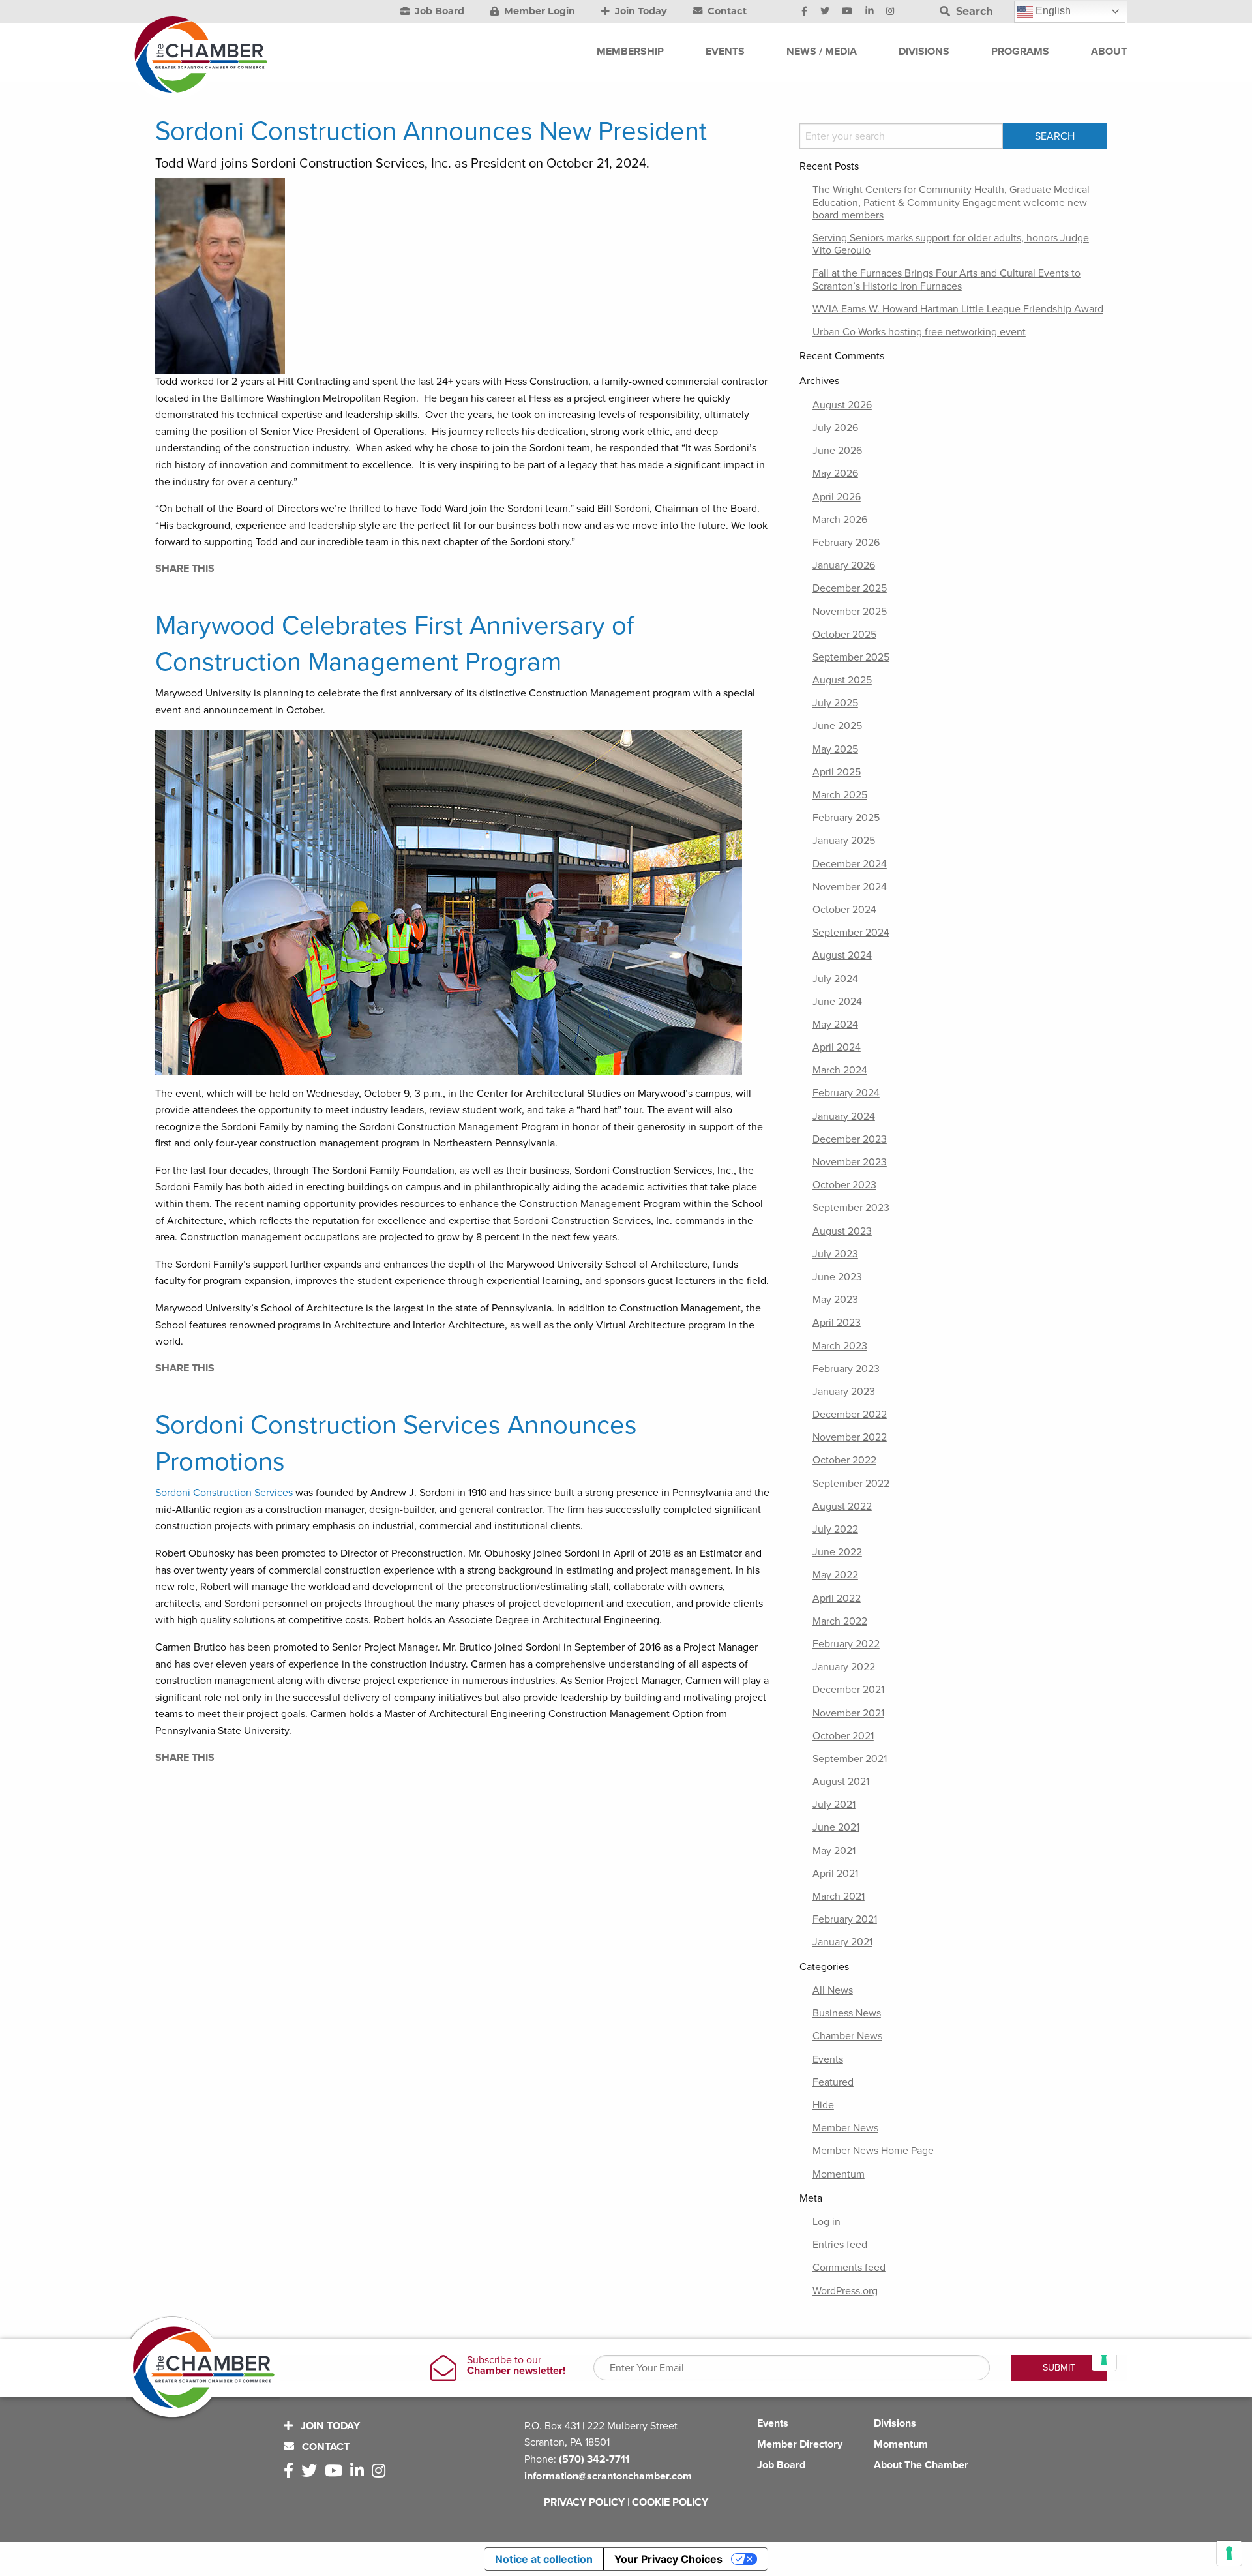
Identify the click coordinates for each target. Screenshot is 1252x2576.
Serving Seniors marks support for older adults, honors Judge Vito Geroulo (951, 244)
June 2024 (837, 1002)
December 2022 (850, 1415)
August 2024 (842, 955)
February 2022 (846, 1644)
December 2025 (850, 588)
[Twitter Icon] (825, 12)
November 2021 (848, 1713)
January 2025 (844, 841)
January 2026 (844, 565)
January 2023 (844, 1392)
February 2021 (845, 1919)
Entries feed (840, 2245)
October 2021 (843, 1736)
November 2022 (850, 1437)
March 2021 (839, 1896)
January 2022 (844, 1667)
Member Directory (800, 2444)
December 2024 (850, 864)
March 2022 (840, 1621)
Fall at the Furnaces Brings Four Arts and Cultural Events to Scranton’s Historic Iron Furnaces (946, 279)
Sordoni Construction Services (224, 1493)
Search (973, 11)
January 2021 (842, 1942)
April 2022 (837, 1598)
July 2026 (835, 428)
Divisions (895, 2423)
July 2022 (835, 1529)
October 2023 (844, 1185)
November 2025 (850, 612)
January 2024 (844, 1116)
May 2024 (835, 1025)
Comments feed (849, 2268)
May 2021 (834, 1851)
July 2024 (835, 979)
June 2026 (837, 451)
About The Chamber (921, 2465)
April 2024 (837, 1047)
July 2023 (835, 1254)
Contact (726, 11)
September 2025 (851, 657)
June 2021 (836, 1827)
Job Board (438, 11)
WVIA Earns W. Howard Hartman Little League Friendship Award (958, 309)
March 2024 (840, 1070)
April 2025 (837, 772)
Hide (823, 2105)
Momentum (839, 2174)
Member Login (538, 11)
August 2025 (842, 680)
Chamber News (847, 2036)
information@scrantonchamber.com (608, 2476)
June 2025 (837, 726)
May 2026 (835, 473)
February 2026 (846, 543)
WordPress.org (845, 2291)
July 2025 (835, 703)
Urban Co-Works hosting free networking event (919, 332)
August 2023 (842, 1231)
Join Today (640, 11)
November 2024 (850, 887)
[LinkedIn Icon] (870, 12)
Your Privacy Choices (668, 2559)
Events (828, 2059)
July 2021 (834, 1805)
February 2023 (846, 1369)
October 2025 (844, 635)
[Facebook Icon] (804, 12)
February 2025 (846, 818)
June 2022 (837, 1552)
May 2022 (835, 1575)
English (1052, 11)
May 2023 (835, 1300)
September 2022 (851, 1484)
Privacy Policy (584, 2502)
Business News (847, 2013)
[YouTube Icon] (847, 12)
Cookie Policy (670, 2502)
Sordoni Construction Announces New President (431, 131)
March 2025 (840, 795)
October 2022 (844, 1460)
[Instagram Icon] (890, 12)
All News (833, 1990)
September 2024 (851, 933)
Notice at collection (544, 2559)
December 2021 (848, 1690)
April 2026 (837, 497)
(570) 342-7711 (594, 2459)
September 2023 (851, 1208)
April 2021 (835, 1874)
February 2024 (846, 1093)
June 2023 (837, 1277)
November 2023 (850, 1162)
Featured (833, 2082)
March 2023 (840, 1346)
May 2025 (835, 749)
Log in (827, 2222)
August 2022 (842, 1506)
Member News (845, 2128)
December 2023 (850, 1139)
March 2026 (840, 520)
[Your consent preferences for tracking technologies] (1229, 2553)
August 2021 (841, 1782)
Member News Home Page (873, 2151)
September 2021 (850, 1759)
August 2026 (842, 405)
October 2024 (844, 910)
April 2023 (837, 1323)
